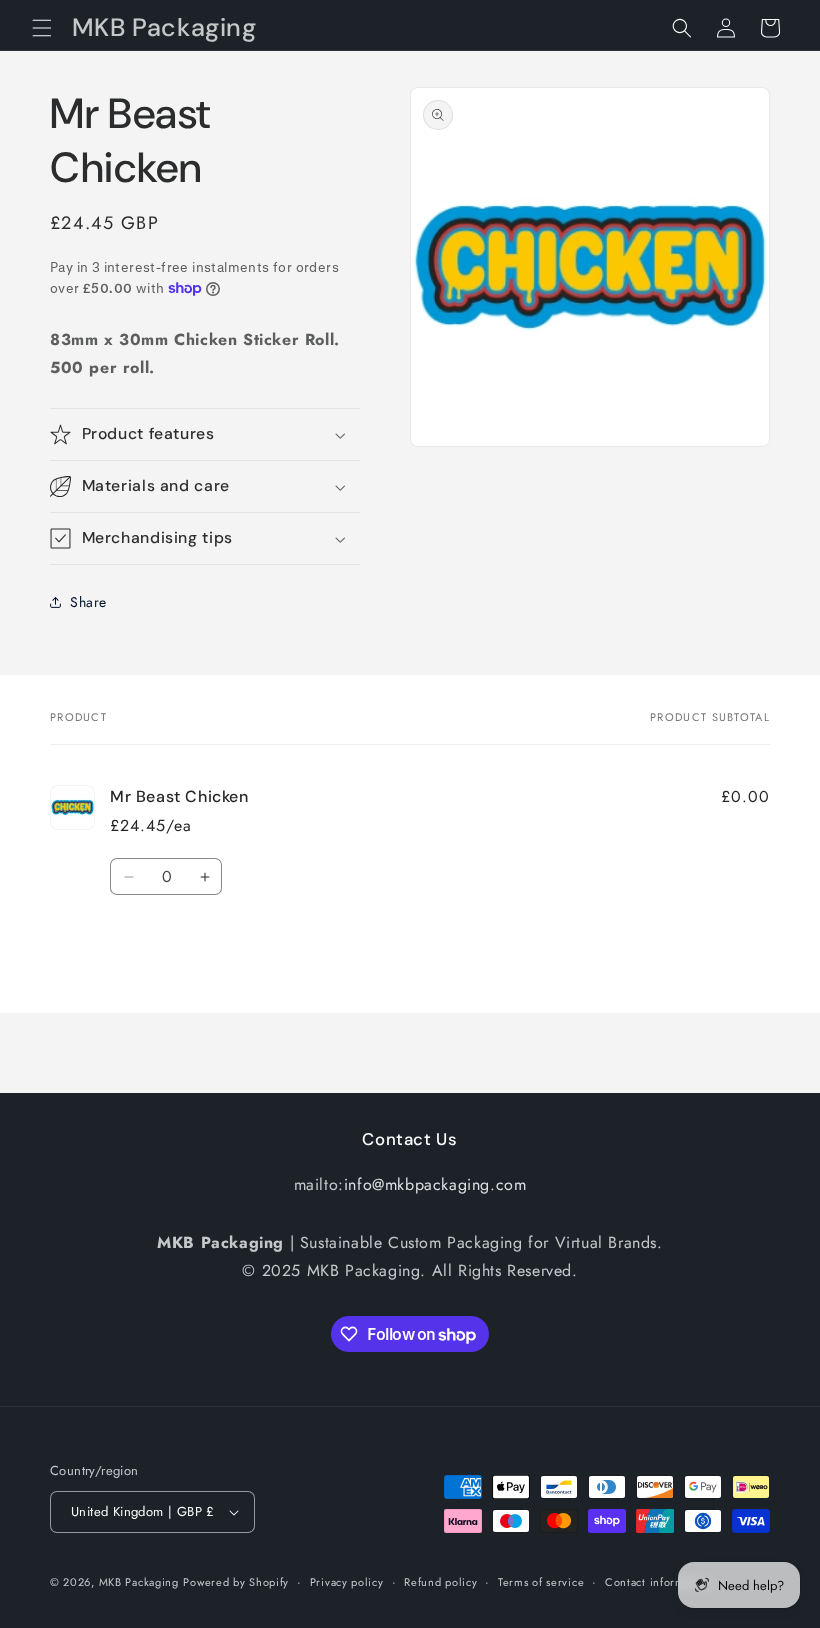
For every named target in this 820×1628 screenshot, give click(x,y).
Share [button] (88, 602)
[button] (42, 28)
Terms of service (541, 1582)
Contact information (658, 1582)
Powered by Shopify (236, 1582)
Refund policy (440, 1582)
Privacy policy (347, 1582)
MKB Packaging (139, 1582)
